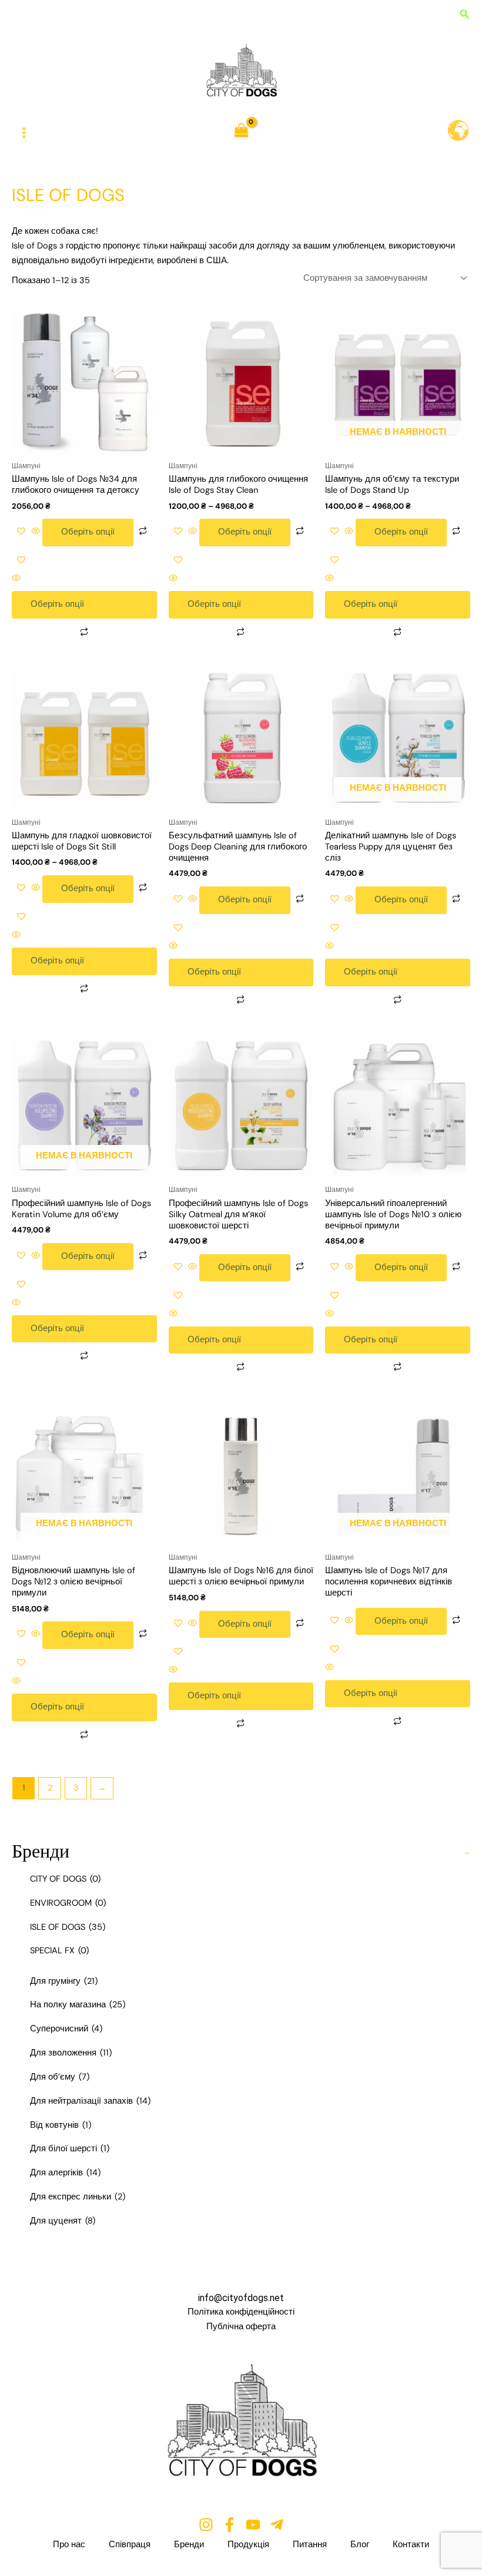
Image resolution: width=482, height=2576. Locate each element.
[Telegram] (277, 2525)
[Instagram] (206, 2525)
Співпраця (130, 2545)
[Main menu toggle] (24, 133)
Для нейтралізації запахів (90, 2101)
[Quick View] (36, 532)
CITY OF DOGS (65, 1879)
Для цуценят (63, 2221)
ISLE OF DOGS (68, 1927)
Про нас (69, 2545)
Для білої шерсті (70, 2149)
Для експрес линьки (78, 2197)
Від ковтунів (61, 2125)
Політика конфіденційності (241, 2312)
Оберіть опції (88, 532)
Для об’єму (60, 2077)
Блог (360, 2545)
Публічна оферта (241, 2327)
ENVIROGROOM (68, 1903)
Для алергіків (65, 2173)
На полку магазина (78, 2005)
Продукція (248, 2545)
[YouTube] (253, 2525)
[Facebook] (230, 2525)
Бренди (189, 2545)
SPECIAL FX (59, 1951)
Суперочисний (66, 2029)
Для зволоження (71, 2053)
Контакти (411, 2545)
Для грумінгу (64, 1981)
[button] (465, 15)
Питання (310, 2545)
